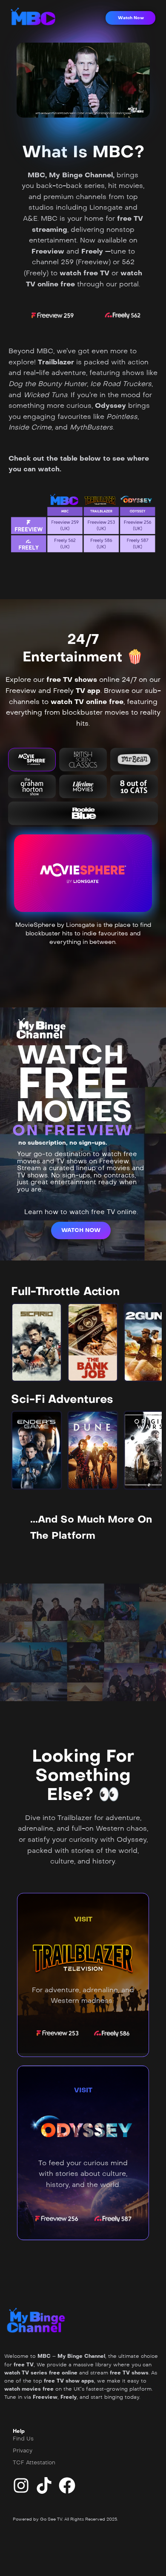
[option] (37, 1342)
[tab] (32, 760)
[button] (130, 18)
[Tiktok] (44, 2485)
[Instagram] (21, 2485)
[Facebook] (67, 2485)
